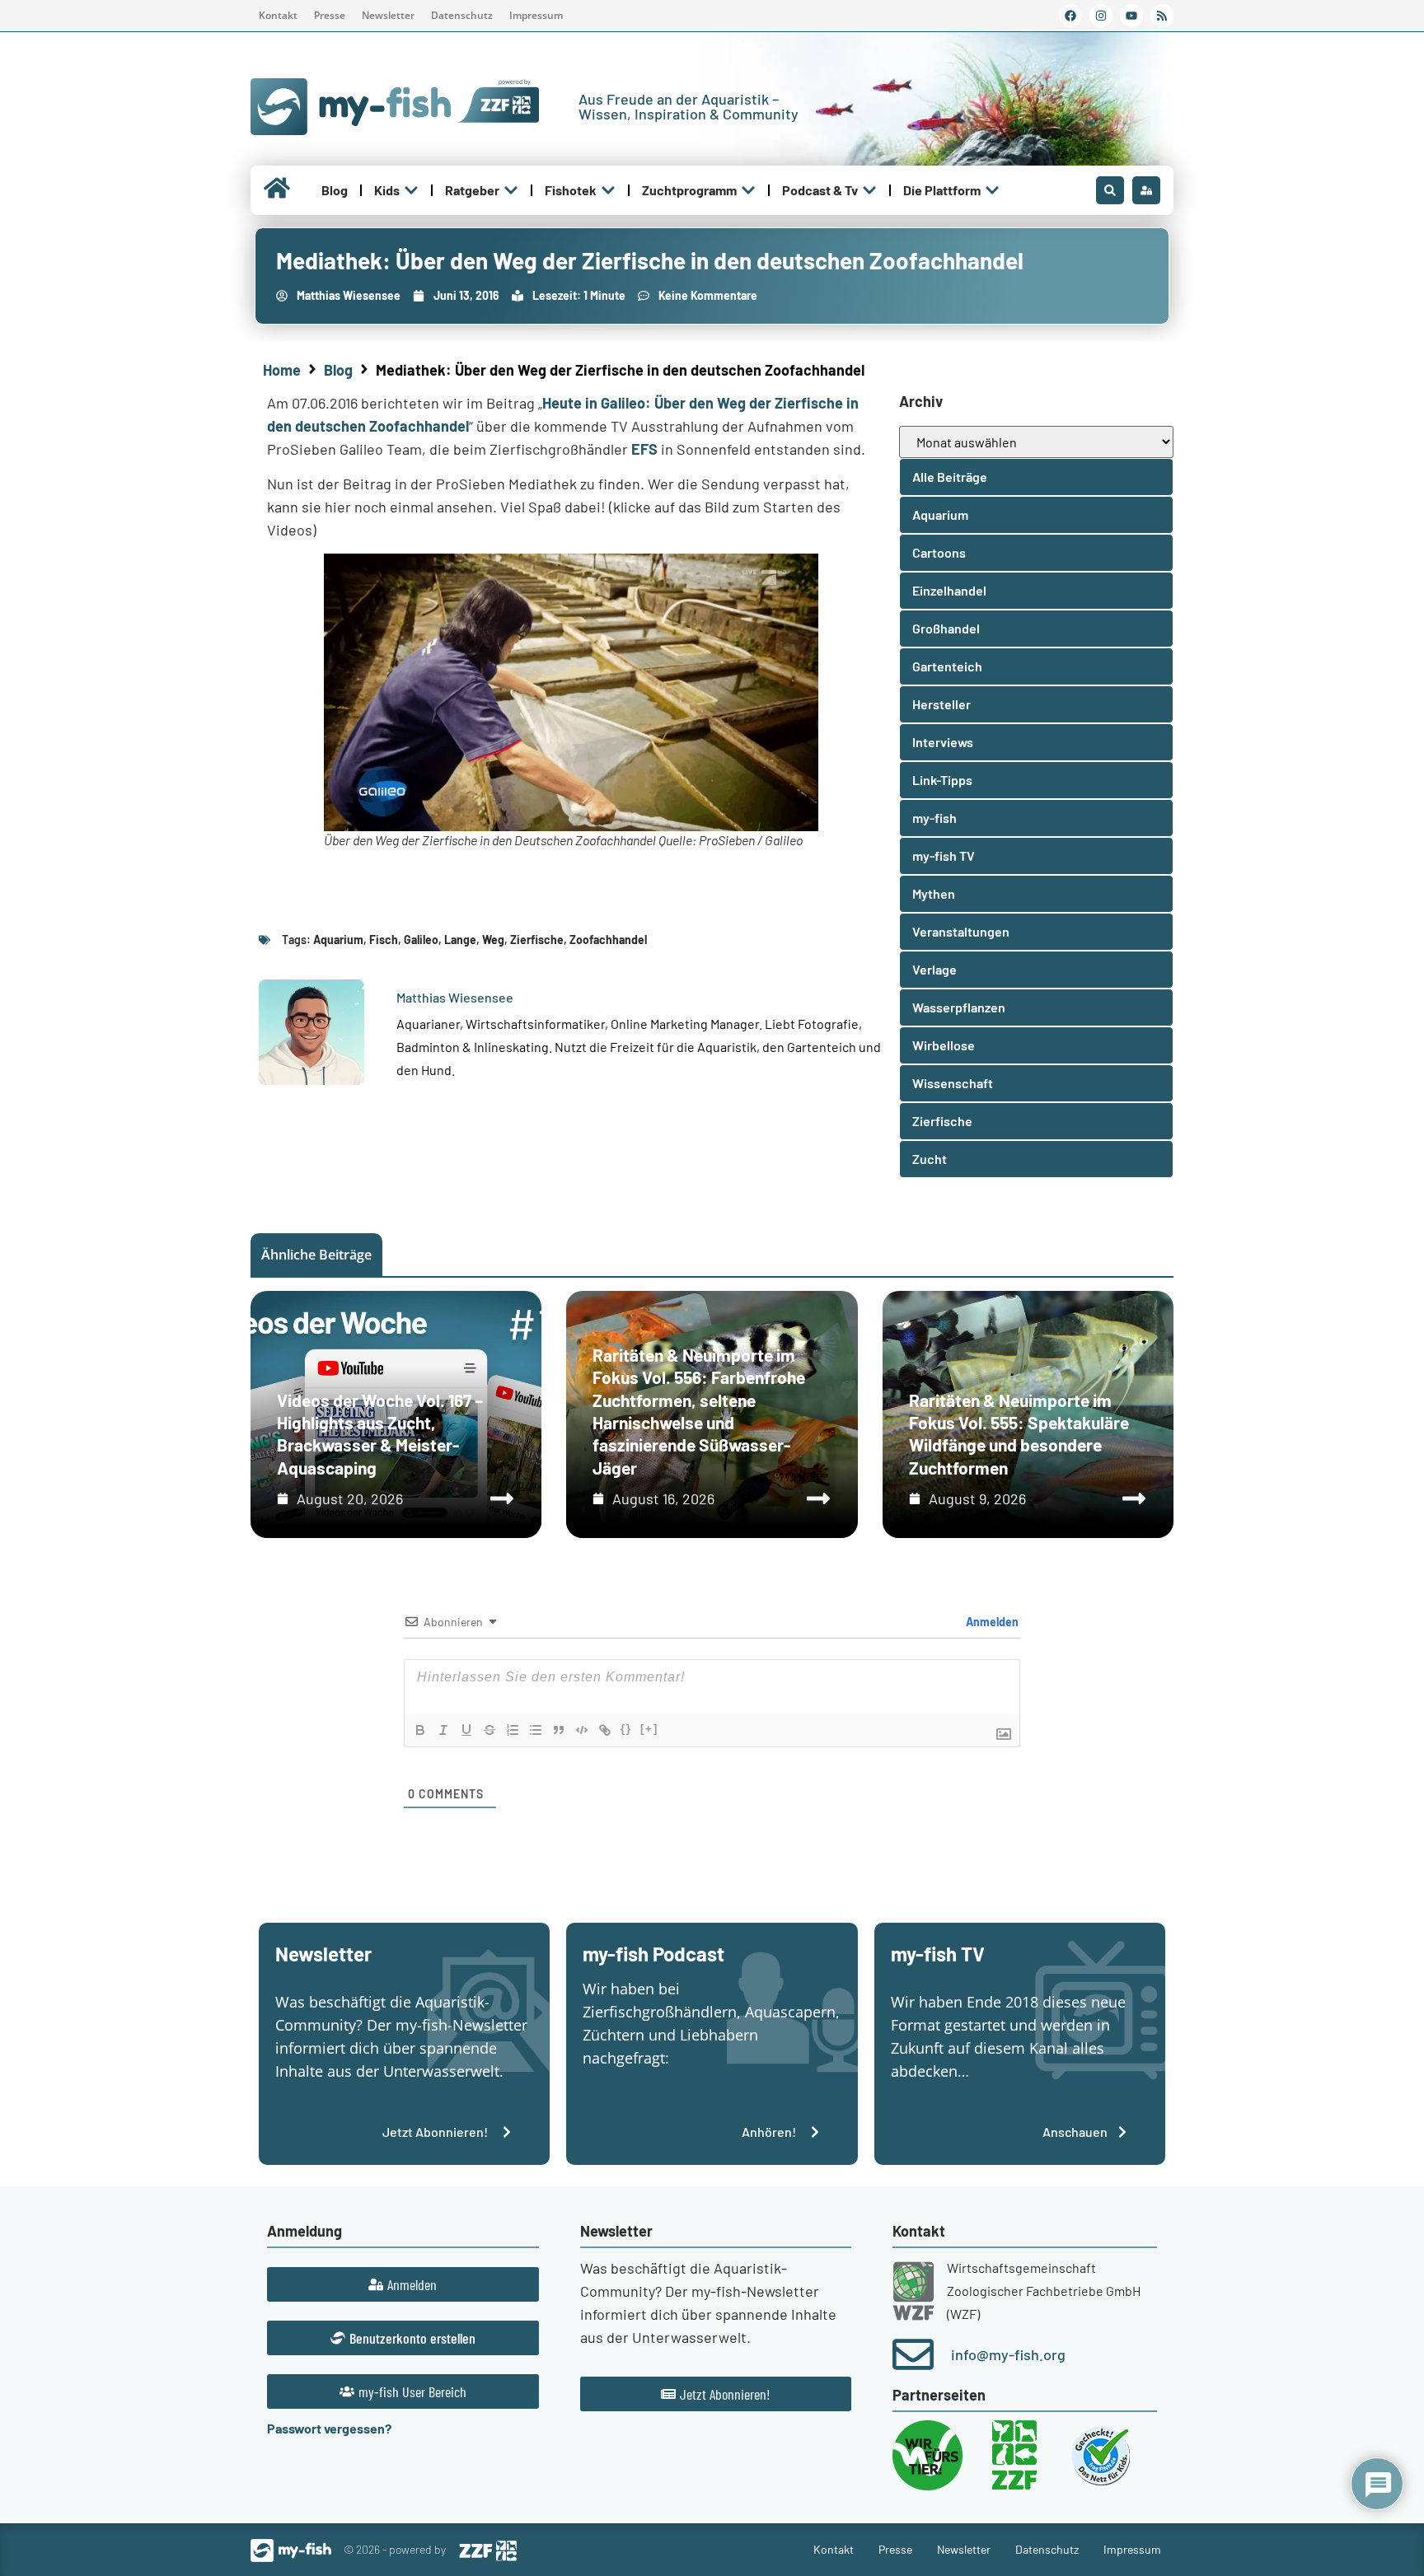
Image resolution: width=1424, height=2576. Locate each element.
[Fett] (420, 1730)
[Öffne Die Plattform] (992, 190)
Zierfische (537, 940)
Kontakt (278, 15)
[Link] (605, 1730)
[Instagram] (1101, 16)
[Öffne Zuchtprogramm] (748, 190)
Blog (338, 370)
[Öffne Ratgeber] (511, 190)
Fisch (384, 940)
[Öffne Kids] (411, 190)
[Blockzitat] (559, 1730)
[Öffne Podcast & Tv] (869, 190)
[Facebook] (1070, 16)
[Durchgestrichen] (489, 1730)
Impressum (536, 15)
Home (282, 370)
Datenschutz (462, 15)
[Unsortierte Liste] (536, 1730)
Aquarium (338, 940)
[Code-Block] (582, 1730)
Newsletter (388, 15)
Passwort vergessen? (329, 2428)
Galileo (421, 940)
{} (626, 1729)
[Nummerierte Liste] (513, 1730)
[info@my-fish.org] (913, 2354)
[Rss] (1162, 16)
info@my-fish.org (1008, 2354)
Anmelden (991, 1622)
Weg (493, 940)
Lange (460, 940)
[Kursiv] (443, 1730)
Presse (330, 15)
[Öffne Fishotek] (608, 190)
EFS (644, 449)
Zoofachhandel (608, 940)
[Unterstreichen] (466, 1730)
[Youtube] (1131, 16)
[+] (649, 1729)
